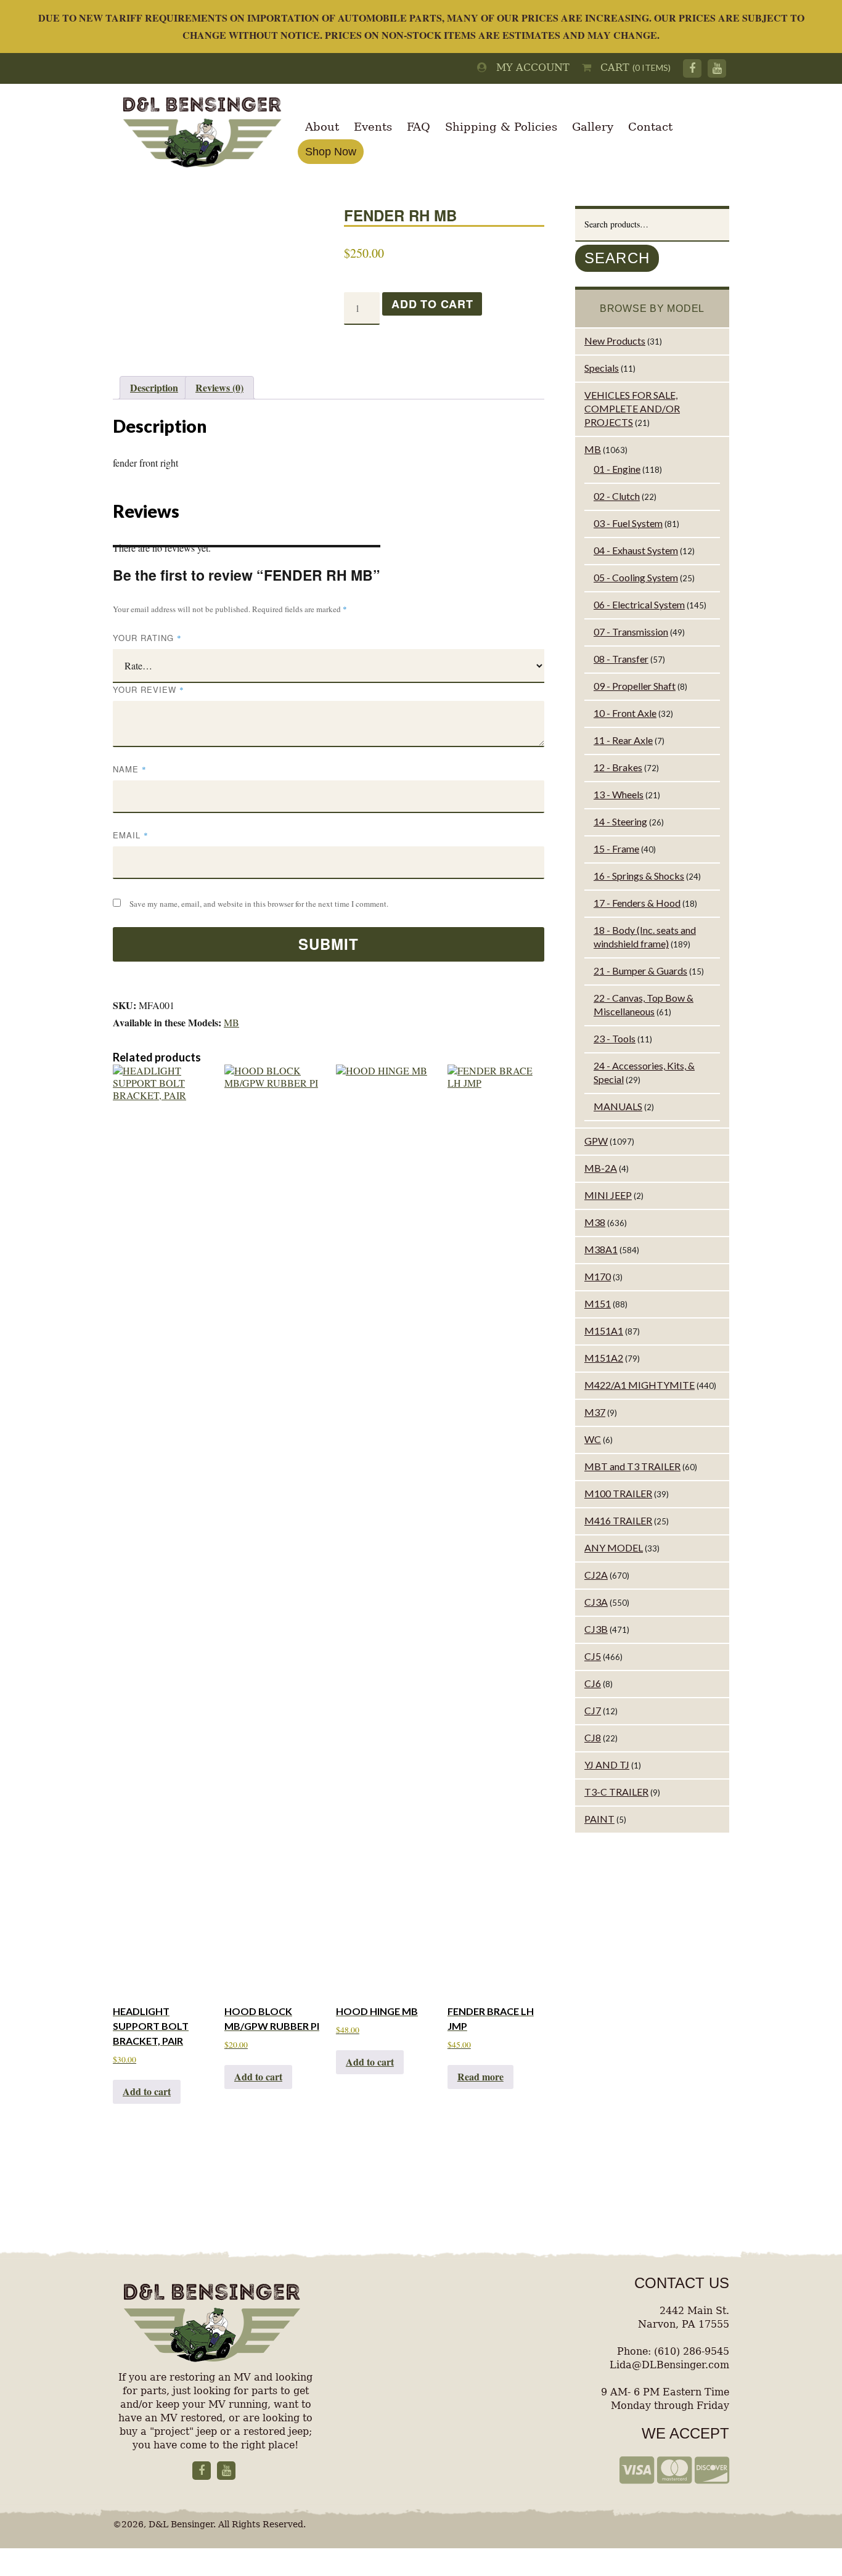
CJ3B (596, 1629)
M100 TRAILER (618, 1493)
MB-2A (601, 1168)
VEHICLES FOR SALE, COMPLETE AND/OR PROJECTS (632, 408)
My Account (528, 67)
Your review (149, 689)
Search (617, 258)
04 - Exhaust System (636, 550)
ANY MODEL (614, 1548)
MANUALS (618, 1106)
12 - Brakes (618, 767)
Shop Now (331, 152)
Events (373, 127)
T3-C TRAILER (616, 1792)
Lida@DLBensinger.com (669, 2365)
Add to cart (432, 304)
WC (593, 1439)
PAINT (599, 1819)
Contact (650, 127)
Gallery (593, 127)
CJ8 (593, 1737)
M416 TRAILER (618, 1520)
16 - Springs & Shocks (639, 876)
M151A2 (604, 1358)
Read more (480, 2076)
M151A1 (604, 1331)
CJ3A (596, 1602)
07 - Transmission (631, 632)
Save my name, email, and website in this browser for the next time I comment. (259, 904)
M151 (598, 1303)
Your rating (147, 638)
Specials (602, 368)
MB (231, 1022)
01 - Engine (617, 469)
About (322, 127)
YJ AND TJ (607, 1764)
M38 (595, 1222)
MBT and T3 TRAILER (632, 1466)
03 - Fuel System (628, 523)
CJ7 (593, 1710)
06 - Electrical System (639, 604)
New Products (615, 341)
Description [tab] (154, 387)
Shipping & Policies (501, 127)
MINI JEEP (608, 1195)
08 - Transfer (621, 659)
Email (131, 835)
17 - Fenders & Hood (637, 903)
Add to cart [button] (147, 2091)
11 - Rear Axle (623, 740)
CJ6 (593, 1683)
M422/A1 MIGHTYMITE (640, 1385)
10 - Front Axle (625, 713)
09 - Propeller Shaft (635, 686)
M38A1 (601, 1249)
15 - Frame (616, 848)
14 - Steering (620, 821)
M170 (598, 1276)
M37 (595, 1412)
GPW (596, 1141)
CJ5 (593, 1656)
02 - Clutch (617, 496)
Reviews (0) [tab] (219, 387)
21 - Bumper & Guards (640, 971)
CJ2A (596, 1575)
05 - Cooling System (636, 577)
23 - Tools (615, 1038)
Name (130, 769)
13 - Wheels (619, 794)
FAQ (419, 127)
